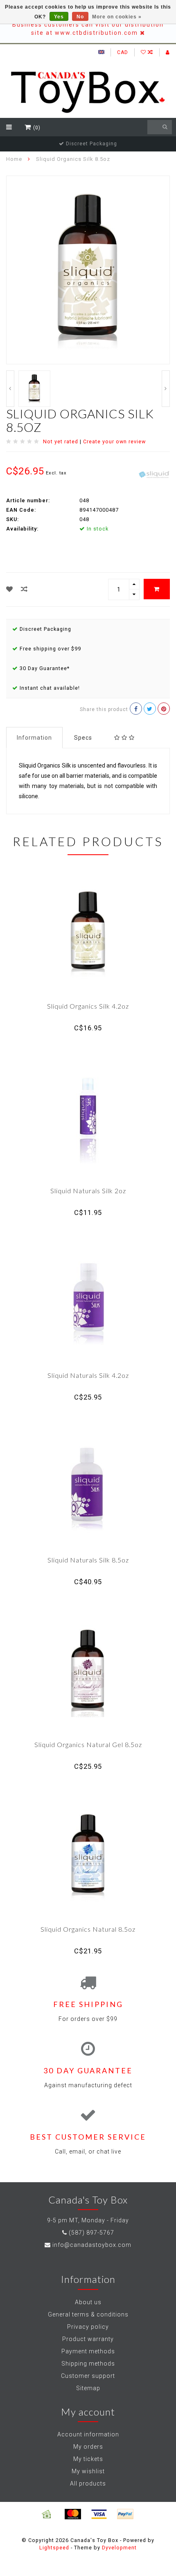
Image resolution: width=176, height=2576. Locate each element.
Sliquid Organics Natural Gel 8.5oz (88, 1744)
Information (34, 738)
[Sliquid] (154, 474)
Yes (59, 17)
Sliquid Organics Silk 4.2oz (88, 1006)
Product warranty (88, 2339)
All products (88, 2483)
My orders (88, 2447)
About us (88, 2302)
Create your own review (114, 441)
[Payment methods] (47, 2514)
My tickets (88, 2459)
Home (14, 159)
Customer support (88, 2376)
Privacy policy (88, 2327)
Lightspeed (54, 2548)
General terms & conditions (88, 2314)
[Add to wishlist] (10, 589)
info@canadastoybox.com (92, 2245)
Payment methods (88, 2351)
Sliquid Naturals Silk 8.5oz (88, 1560)
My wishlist (88, 2471)
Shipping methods (88, 2364)
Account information (88, 2434)
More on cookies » (117, 17)
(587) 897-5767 (91, 2233)
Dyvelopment (119, 2548)
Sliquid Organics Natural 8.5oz (88, 1929)
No (80, 17)
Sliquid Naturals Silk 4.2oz (88, 1375)
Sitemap (88, 2388)
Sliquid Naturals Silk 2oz (88, 1191)
